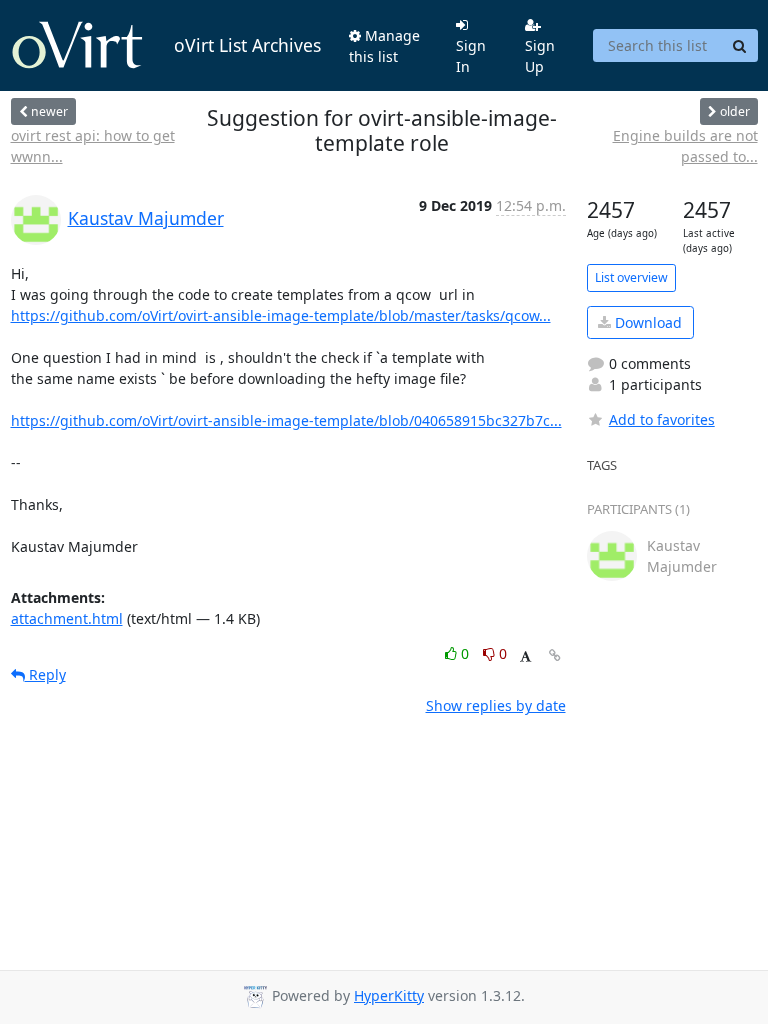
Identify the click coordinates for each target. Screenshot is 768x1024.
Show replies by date (496, 705)
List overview (631, 277)
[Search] (740, 46)
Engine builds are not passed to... (685, 146)
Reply (45, 674)
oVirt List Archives (247, 45)
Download (646, 322)
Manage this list (384, 46)
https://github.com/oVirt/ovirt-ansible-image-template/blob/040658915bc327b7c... (286, 420)
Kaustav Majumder (146, 218)
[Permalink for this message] (555, 655)
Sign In (471, 56)
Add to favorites (662, 419)
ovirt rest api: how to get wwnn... (93, 146)
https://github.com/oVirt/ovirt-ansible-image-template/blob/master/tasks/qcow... (281, 315)
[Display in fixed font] (525, 656)
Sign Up (540, 56)
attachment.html (67, 618)
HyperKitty (389, 995)
